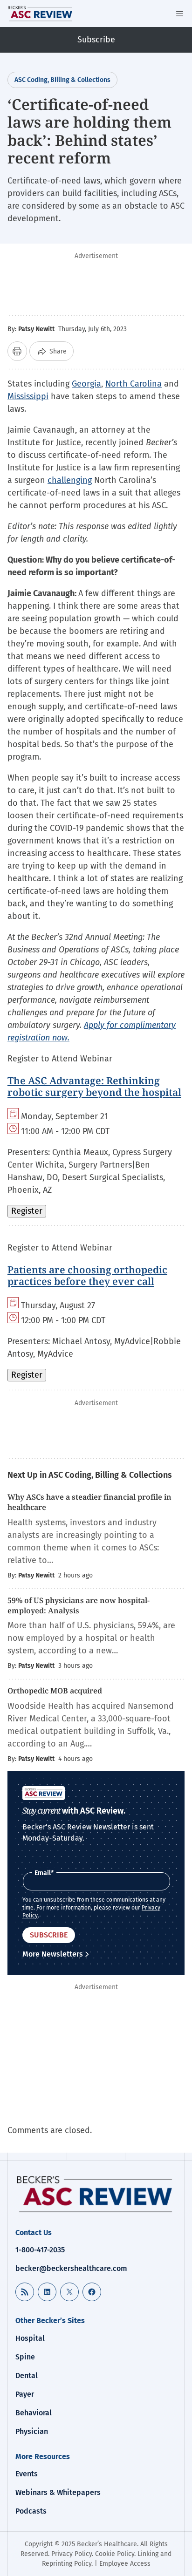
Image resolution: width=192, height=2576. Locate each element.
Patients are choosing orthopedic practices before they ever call (87, 1275)
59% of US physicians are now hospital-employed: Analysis (79, 1605)
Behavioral (34, 2413)
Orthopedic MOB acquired (55, 1691)
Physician (32, 2431)
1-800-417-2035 (40, 2250)
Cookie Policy (115, 2554)
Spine (25, 2357)
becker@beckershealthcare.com (71, 2268)
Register (27, 1211)
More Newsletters (53, 1954)
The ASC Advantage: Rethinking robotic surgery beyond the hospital (94, 1086)
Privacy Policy (72, 2554)
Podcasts (31, 2511)
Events (27, 2474)
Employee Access (125, 2564)
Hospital (30, 2338)
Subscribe (96, 40)
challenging (70, 480)
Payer (25, 2394)
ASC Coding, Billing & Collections (62, 80)
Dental (27, 2375)
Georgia (86, 384)
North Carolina (134, 384)
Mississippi (28, 396)
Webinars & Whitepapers (58, 2492)
